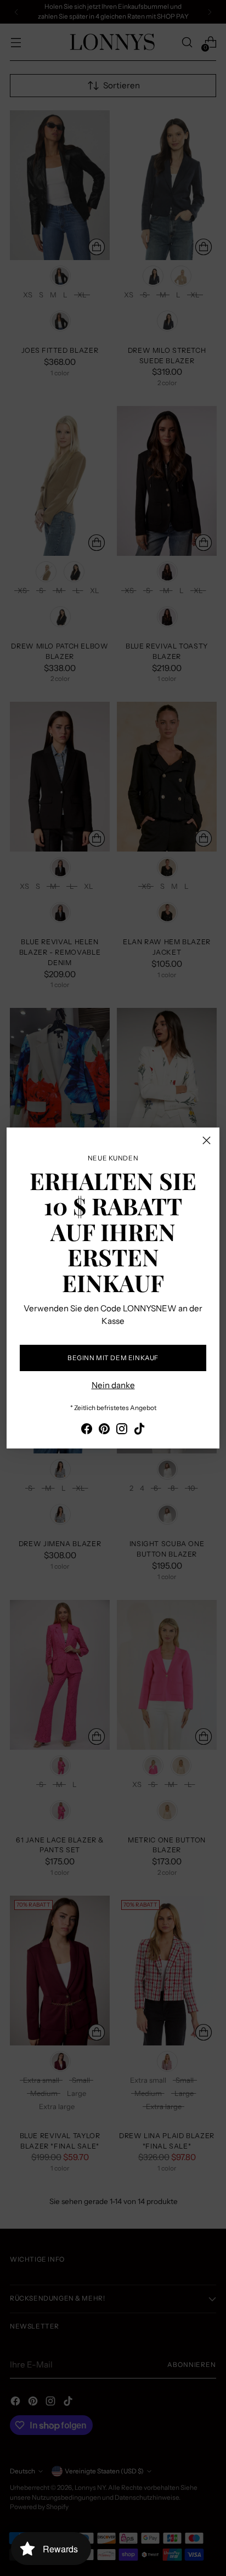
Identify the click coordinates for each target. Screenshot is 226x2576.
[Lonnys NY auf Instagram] (122, 1431)
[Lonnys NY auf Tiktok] (139, 1431)
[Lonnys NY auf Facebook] (87, 1431)
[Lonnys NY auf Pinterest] (104, 1431)
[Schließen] (207, 1140)
